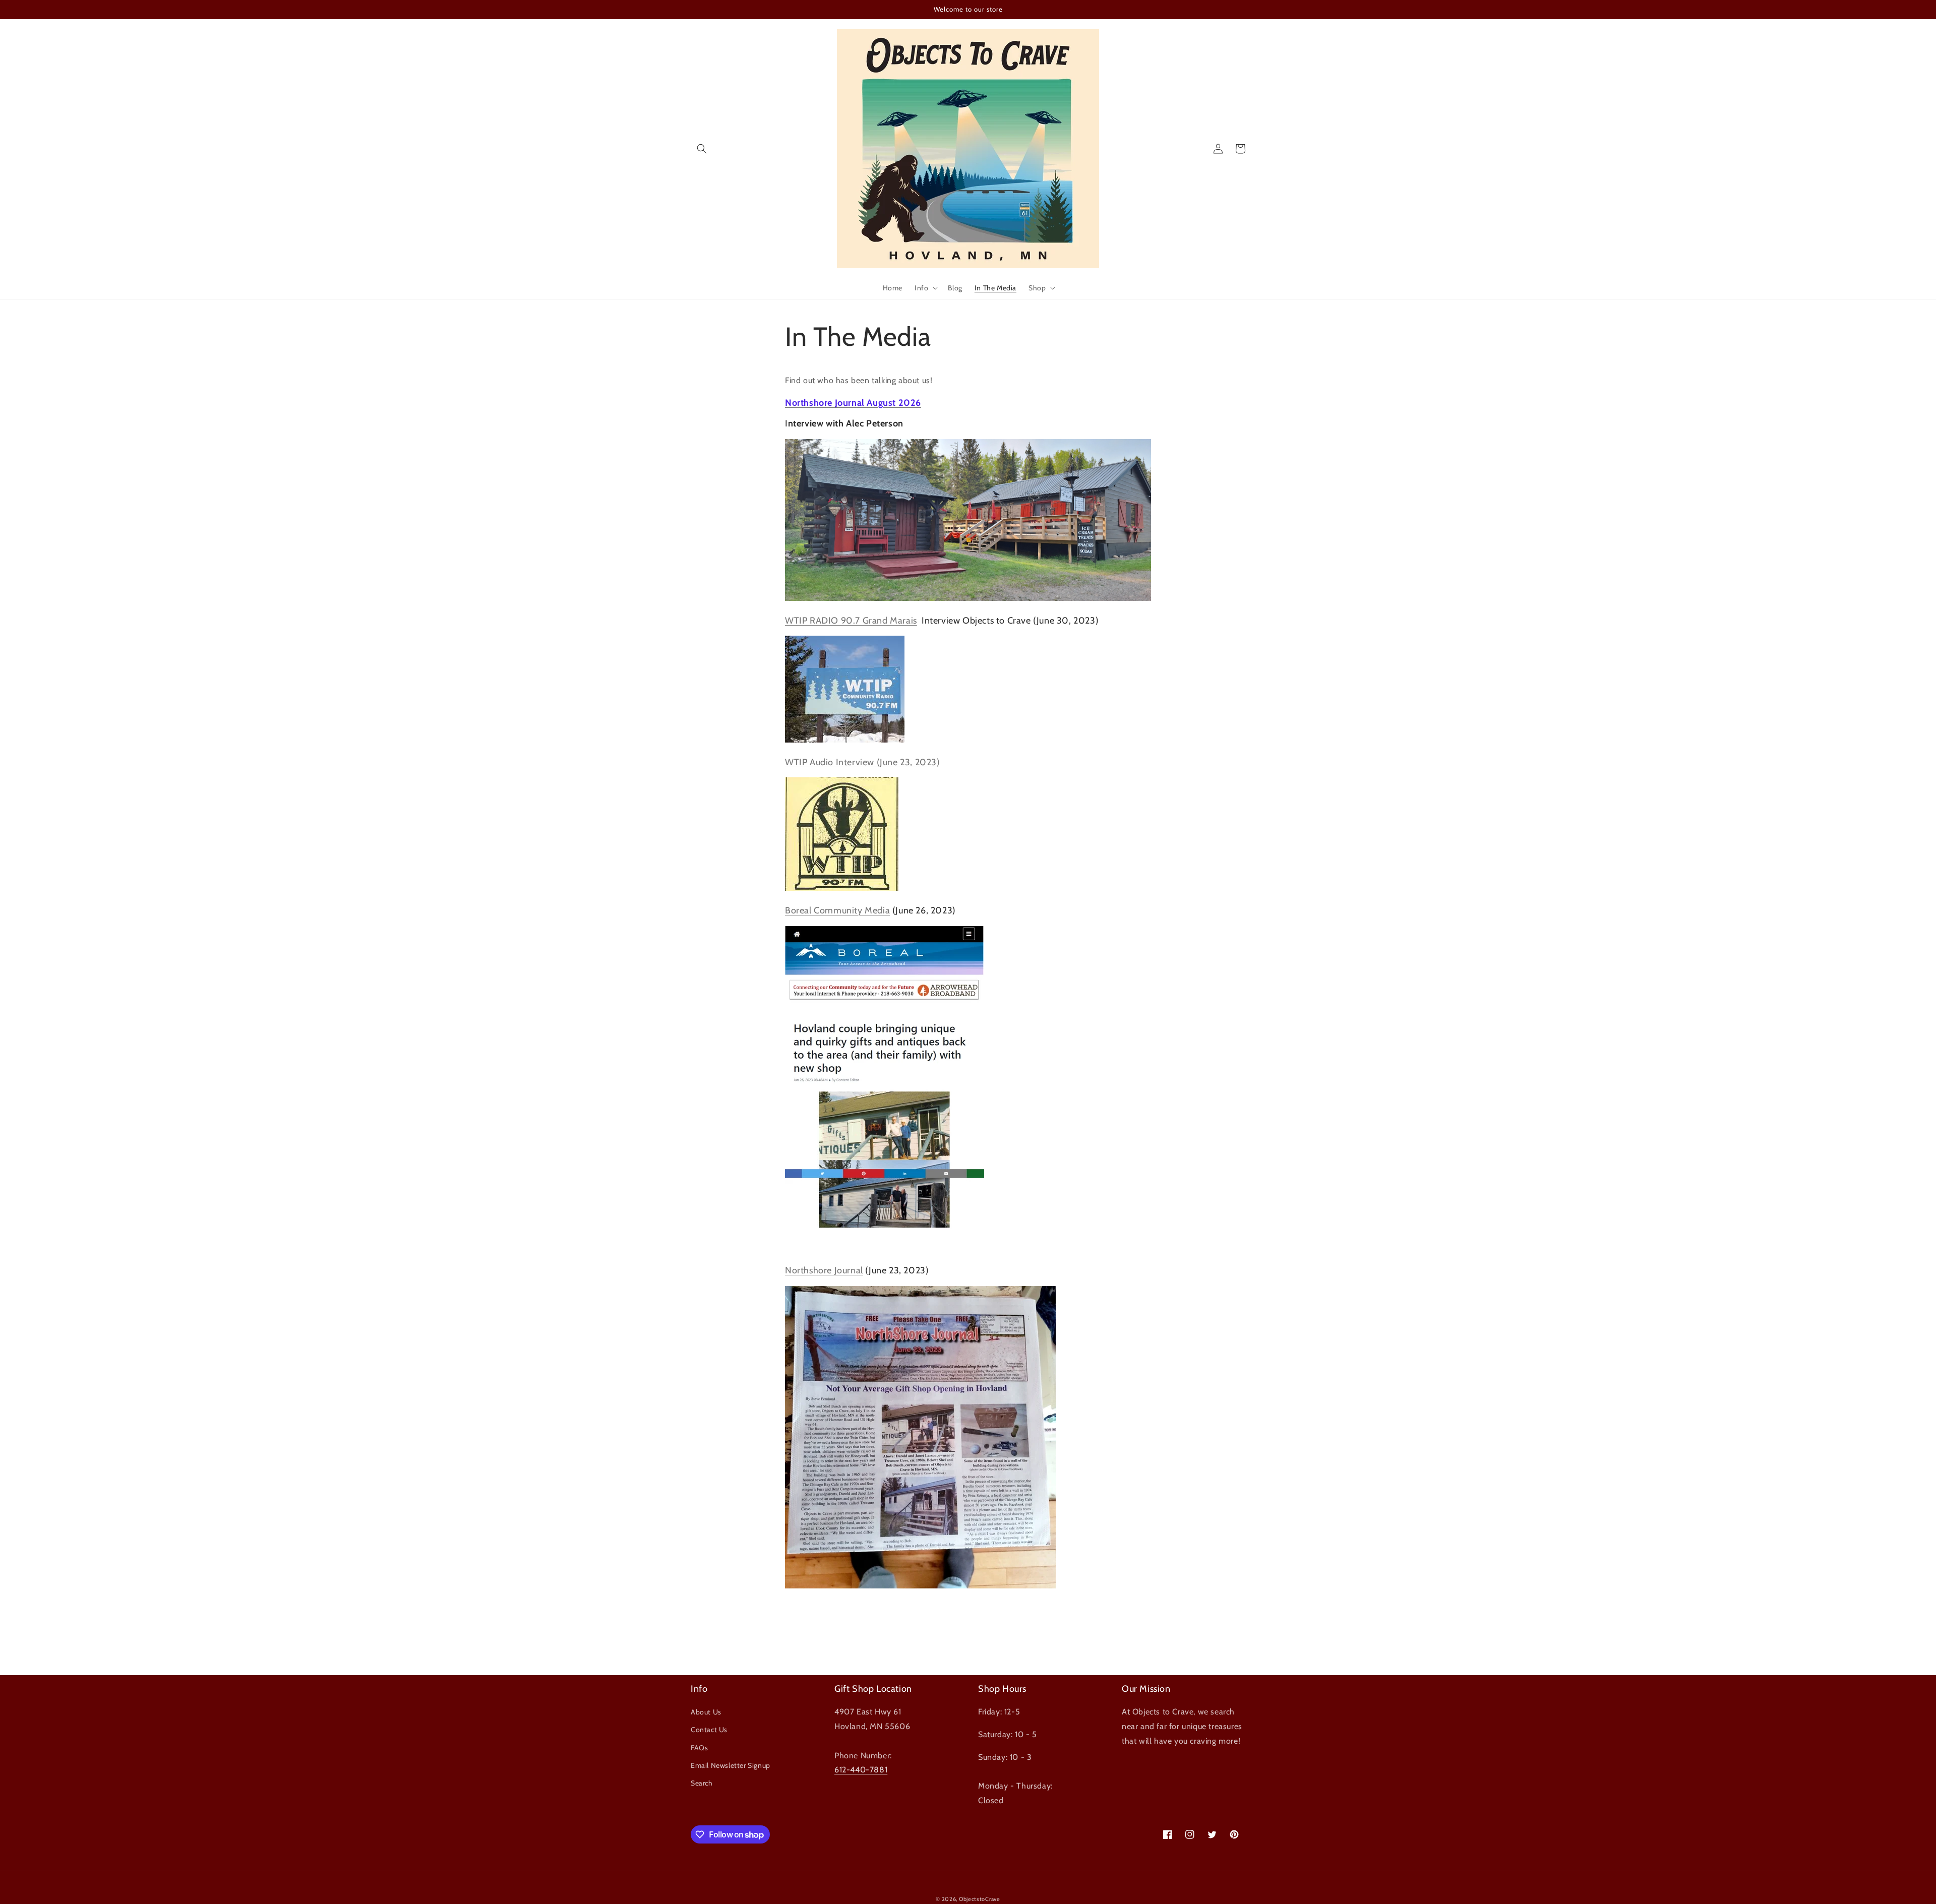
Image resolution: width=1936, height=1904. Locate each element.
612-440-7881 (861, 1770)
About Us (706, 1712)
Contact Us (709, 1730)
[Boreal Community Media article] (885, 1226)
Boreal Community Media (837, 910)
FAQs (699, 1748)
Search (702, 1783)
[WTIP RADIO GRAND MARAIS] (845, 740)
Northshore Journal (824, 1270)
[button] (702, 149)
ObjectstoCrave (980, 1899)
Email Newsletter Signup (731, 1765)
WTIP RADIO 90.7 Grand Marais (851, 621)
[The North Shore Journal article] (920, 1586)
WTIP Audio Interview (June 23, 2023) (863, 762)
